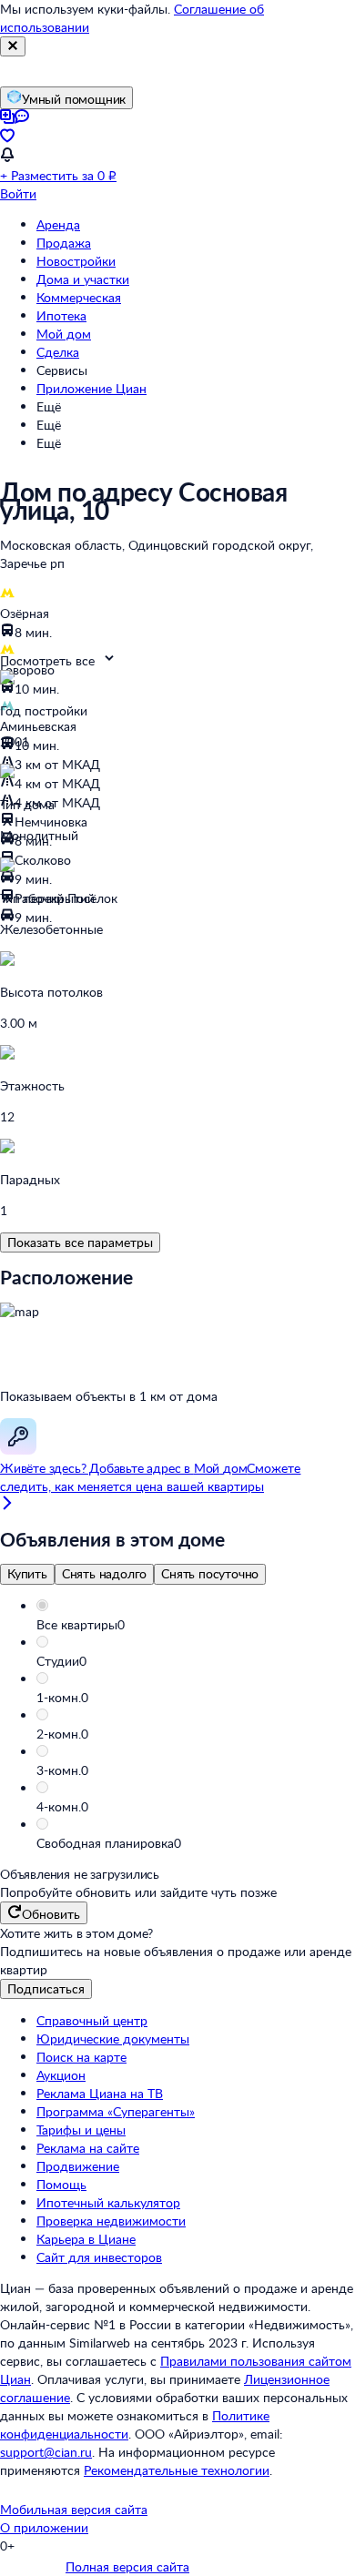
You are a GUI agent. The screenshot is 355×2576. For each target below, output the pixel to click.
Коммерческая (79, 297)
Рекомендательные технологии (177, 2470)
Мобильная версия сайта (74, 2509)
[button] (196, 1625)
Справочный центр (92, 2020)
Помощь (61, 2184)
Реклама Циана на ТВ (100, 2093)
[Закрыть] (13, 46)
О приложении (44, 2527)
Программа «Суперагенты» (116, 2111)
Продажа (64, 243)
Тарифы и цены (81, 2130)
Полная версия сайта (127, 2566)
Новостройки (76, 261)
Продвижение (78, 2166)
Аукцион (61, 2075)
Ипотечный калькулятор (108, 2202)
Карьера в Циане (86, 2239)
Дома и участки (83, 279)
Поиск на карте (81, 2057)
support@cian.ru (46, 2452)
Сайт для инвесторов (99, 2257)
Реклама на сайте (88, 2148)
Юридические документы (113, 2038)
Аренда (58, 224)
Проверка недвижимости (111, 2221)
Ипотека (61, 315)
